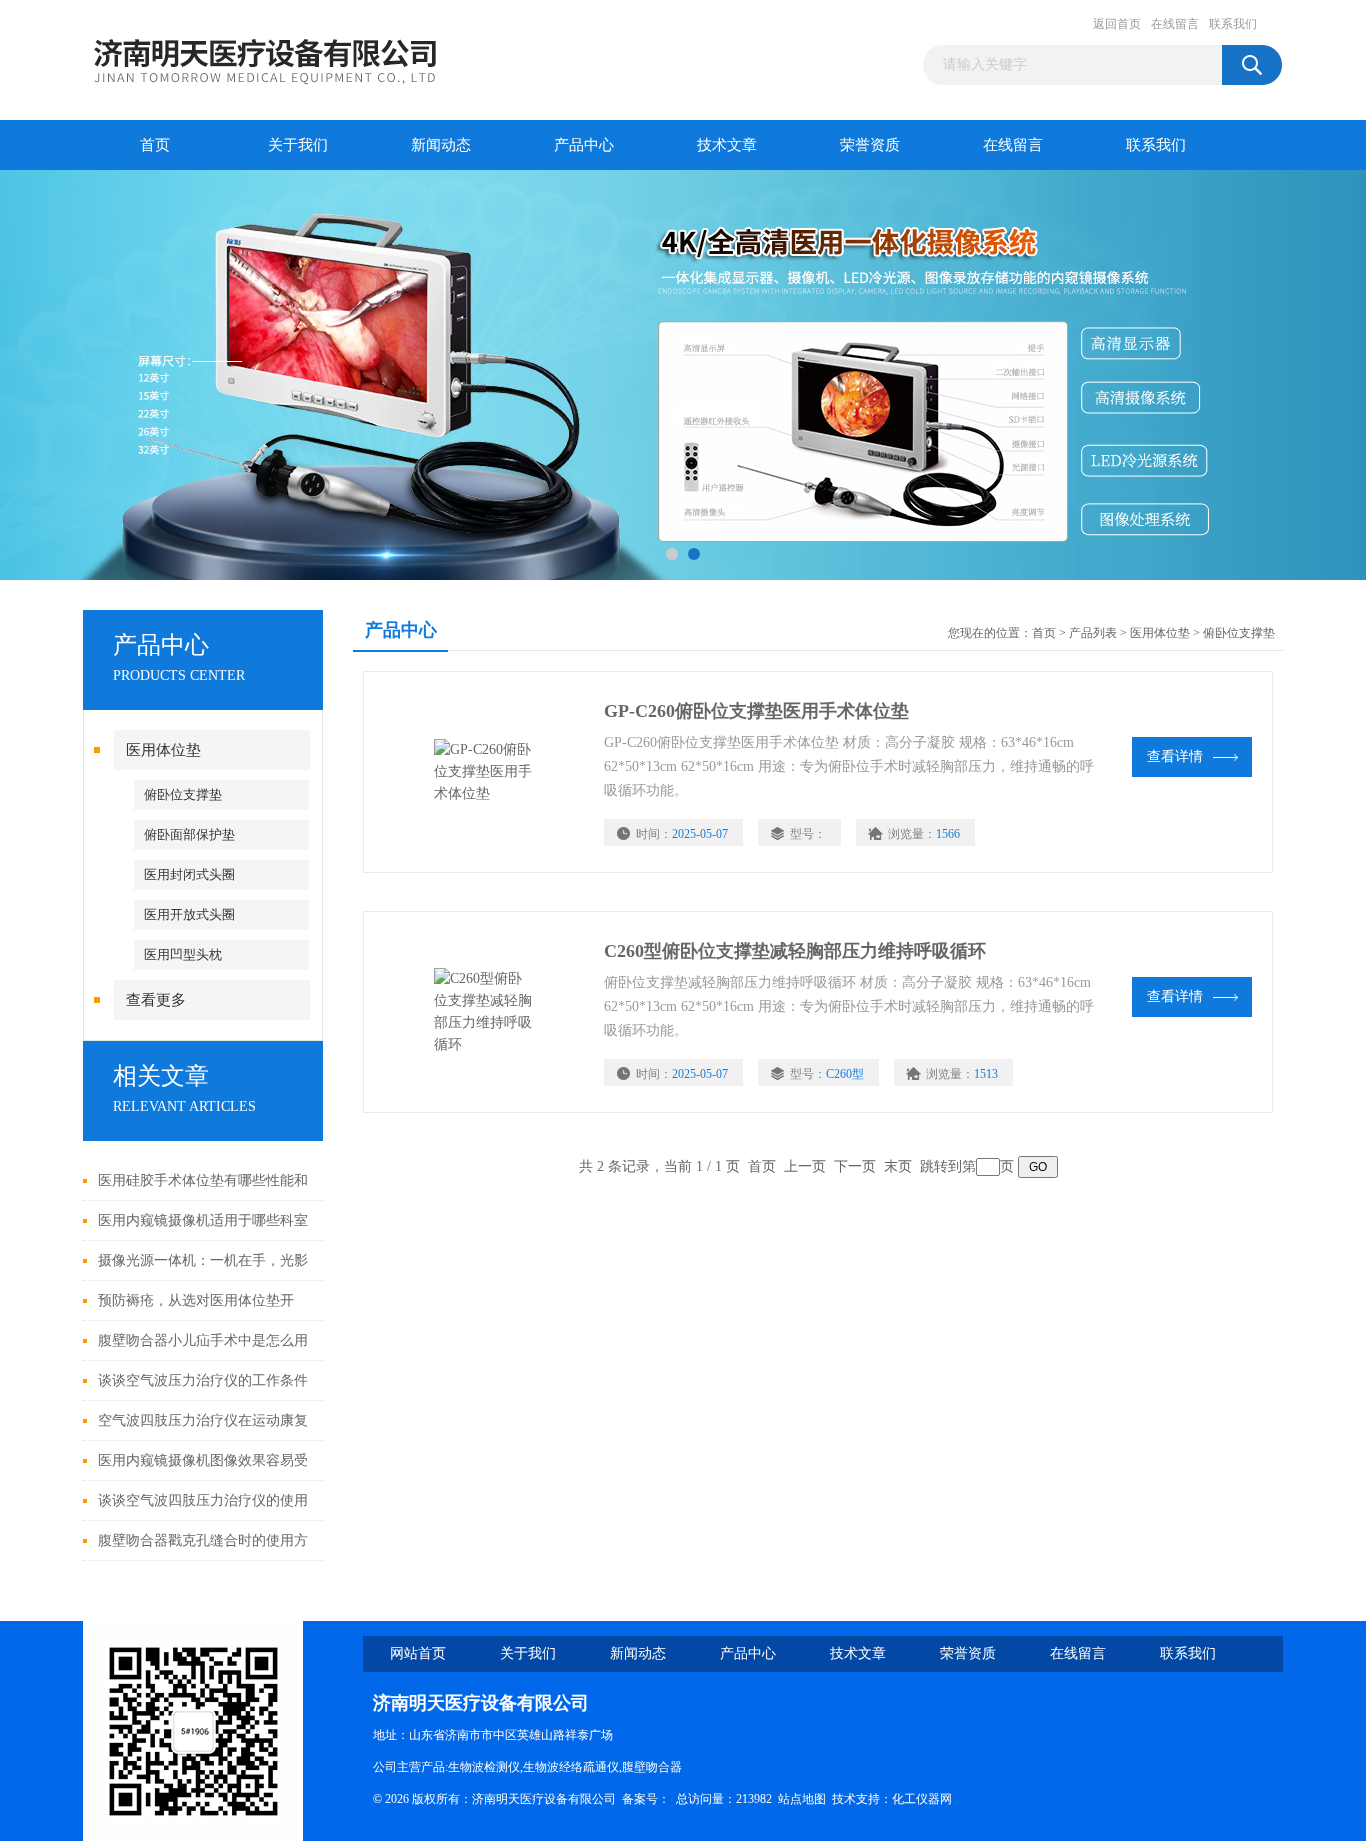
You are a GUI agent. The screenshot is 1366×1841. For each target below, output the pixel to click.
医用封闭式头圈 (189, 874)
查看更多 (156, 1000)
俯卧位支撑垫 (183, 794)
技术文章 (727, 145)
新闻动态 (441, 145)
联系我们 (1233, 24)
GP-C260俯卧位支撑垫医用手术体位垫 (756, 711)
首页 (155, 145)
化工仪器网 (922, 1799)
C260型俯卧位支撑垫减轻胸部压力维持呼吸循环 (795, 951)
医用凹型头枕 (183, 954)
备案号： (646, 1799)
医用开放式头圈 (189, 914)
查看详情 (1175, 756)
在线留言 (1175, 24)
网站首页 (418, 1653)
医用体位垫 (163, 750)
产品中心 (584, 145)
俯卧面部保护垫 (189, 834)
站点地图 (802, 1799)
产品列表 (1093, 633)
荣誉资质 (870, 145)
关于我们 (298, 145)
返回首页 (1117, 24)
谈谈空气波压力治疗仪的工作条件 (203, 1380)
